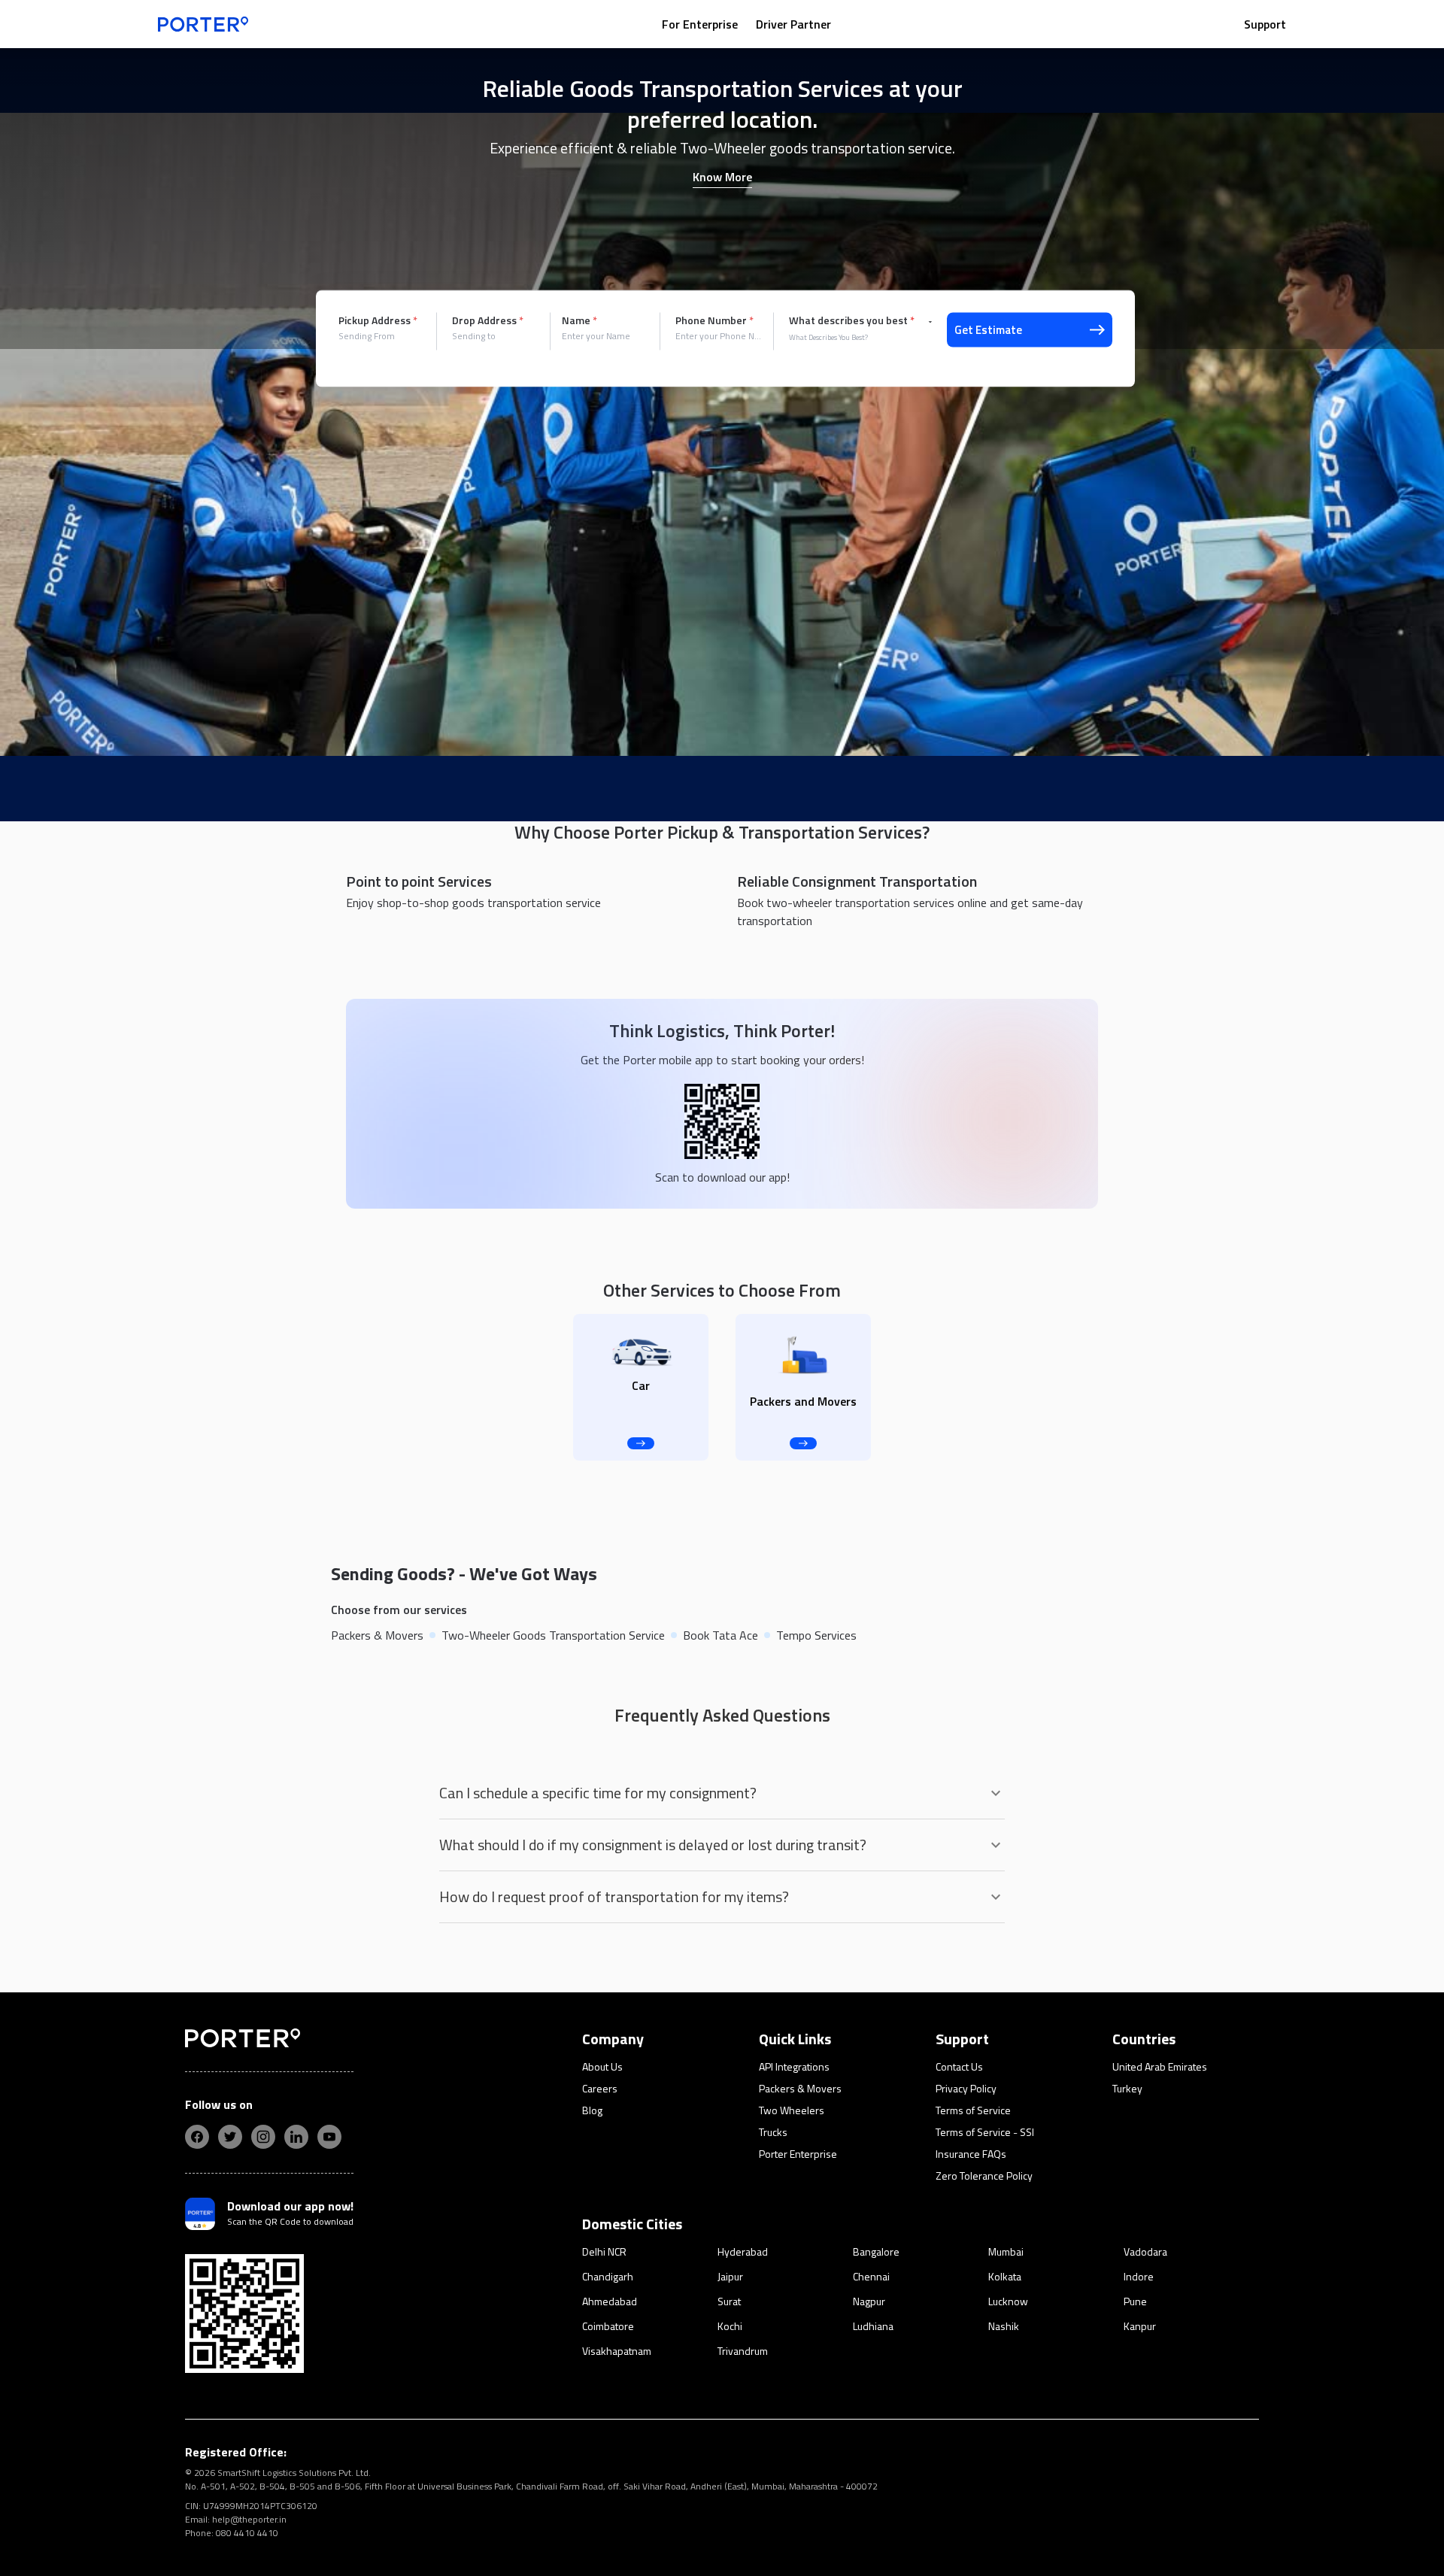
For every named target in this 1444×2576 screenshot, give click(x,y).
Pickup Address (378, 320)
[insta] (263, 2137)
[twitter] (230, 2137)
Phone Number (714, 320)
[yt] (329, 2137)
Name (579, 320)
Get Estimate (988, 330)
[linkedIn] (296, 2137)
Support (1265, 24)
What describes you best (852, 320)
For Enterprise (700, 24)
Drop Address (488, 320)
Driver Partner (793, 24)
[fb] (197, 2137)
